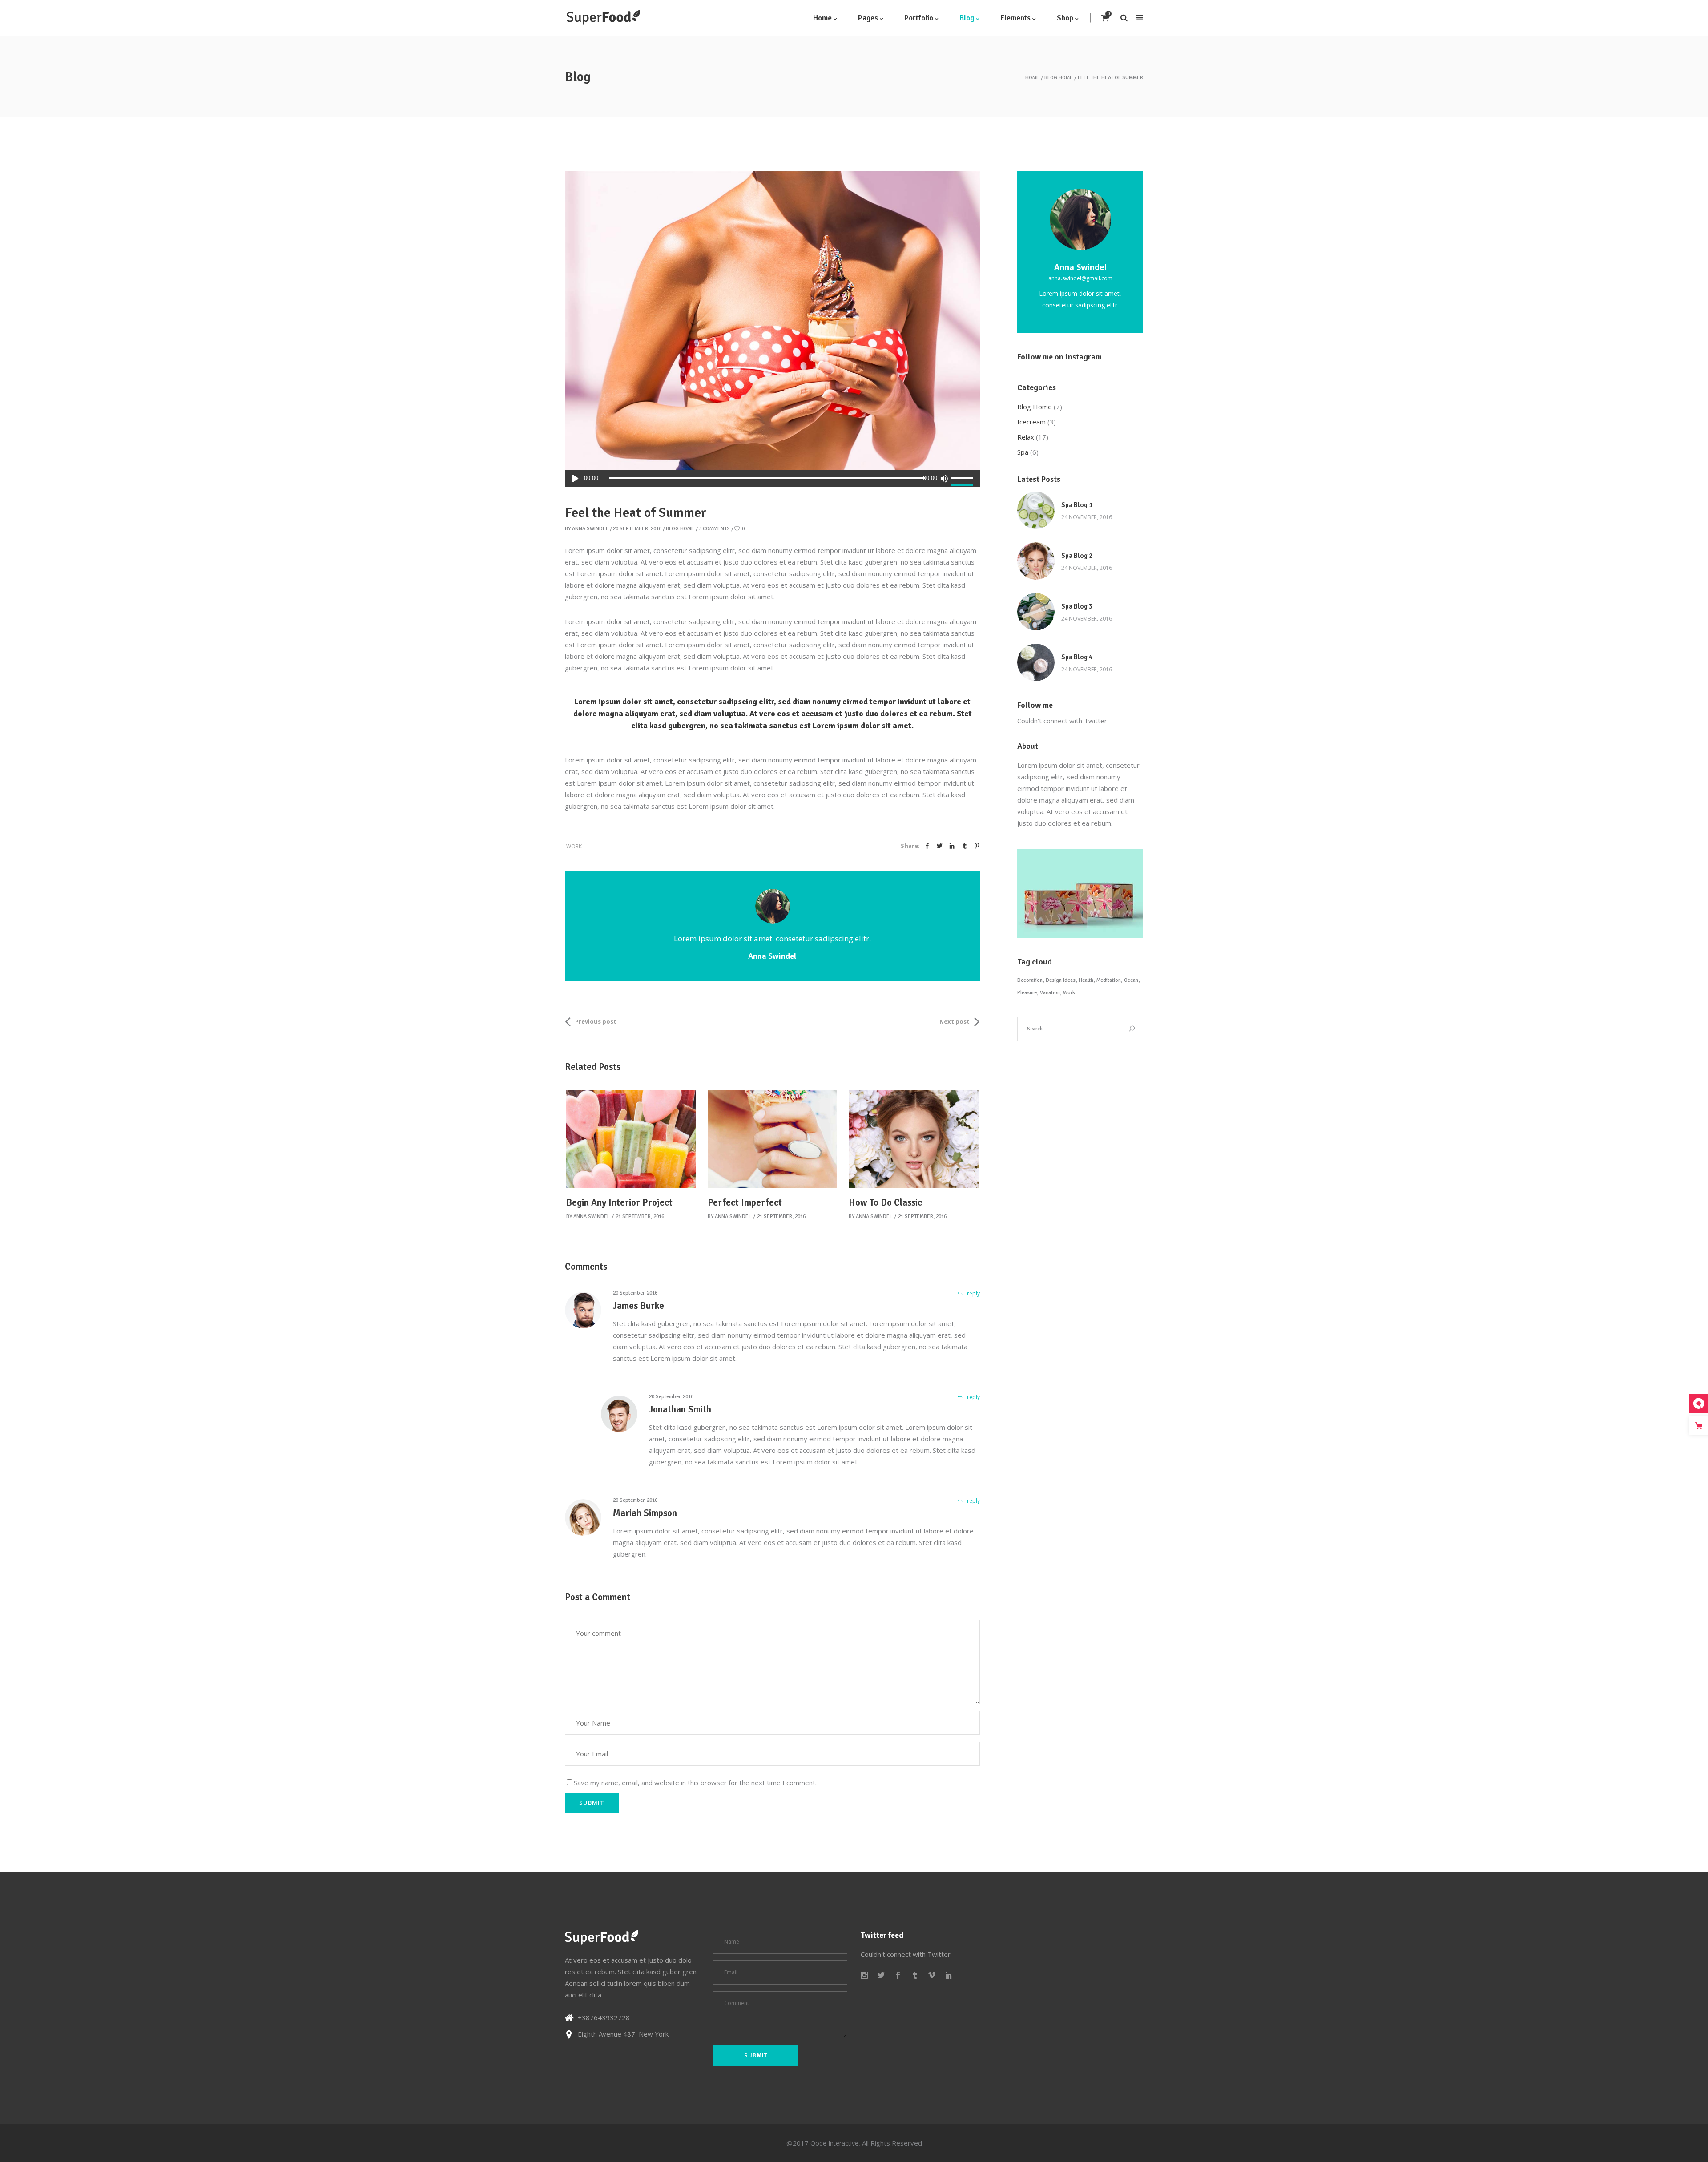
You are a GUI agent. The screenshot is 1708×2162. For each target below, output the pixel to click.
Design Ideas (1061, 980)
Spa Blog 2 (1077, 556)
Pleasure (1027, 993)
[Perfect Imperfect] (773, 1139)
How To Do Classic (885, 1202)
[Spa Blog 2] (1036, 561)
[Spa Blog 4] (1036, 662)
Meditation (1109, 980)
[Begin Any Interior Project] (631, 1139)
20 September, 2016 (637, 529)
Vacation (1050, 993)
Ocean (1131, 980)
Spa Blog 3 (1077, 606)
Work (574, 846)
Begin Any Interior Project (619, 1202)
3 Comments (714, 529)
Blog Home (1059, 78)
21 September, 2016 (640, 1216)
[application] (772, 479)
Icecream (1031, 422)
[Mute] (944, 479)
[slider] (963, 479)
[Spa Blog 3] (1036, 612)
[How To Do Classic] (914, 1139)
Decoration (1030, 980)
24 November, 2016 (1087, 517)
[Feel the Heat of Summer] (773, 906)
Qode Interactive (834, 2143)
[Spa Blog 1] (1036, 510)
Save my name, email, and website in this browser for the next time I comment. (695, 1783)
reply (973, 1293)
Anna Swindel (590, 529)
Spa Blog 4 (1077, 657)
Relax (1026, 437)
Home (1032, 78)
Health (1086, 980)
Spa (1023, 452)
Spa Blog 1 (1077, 505)
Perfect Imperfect (745, 1202)
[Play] (575, 479)
